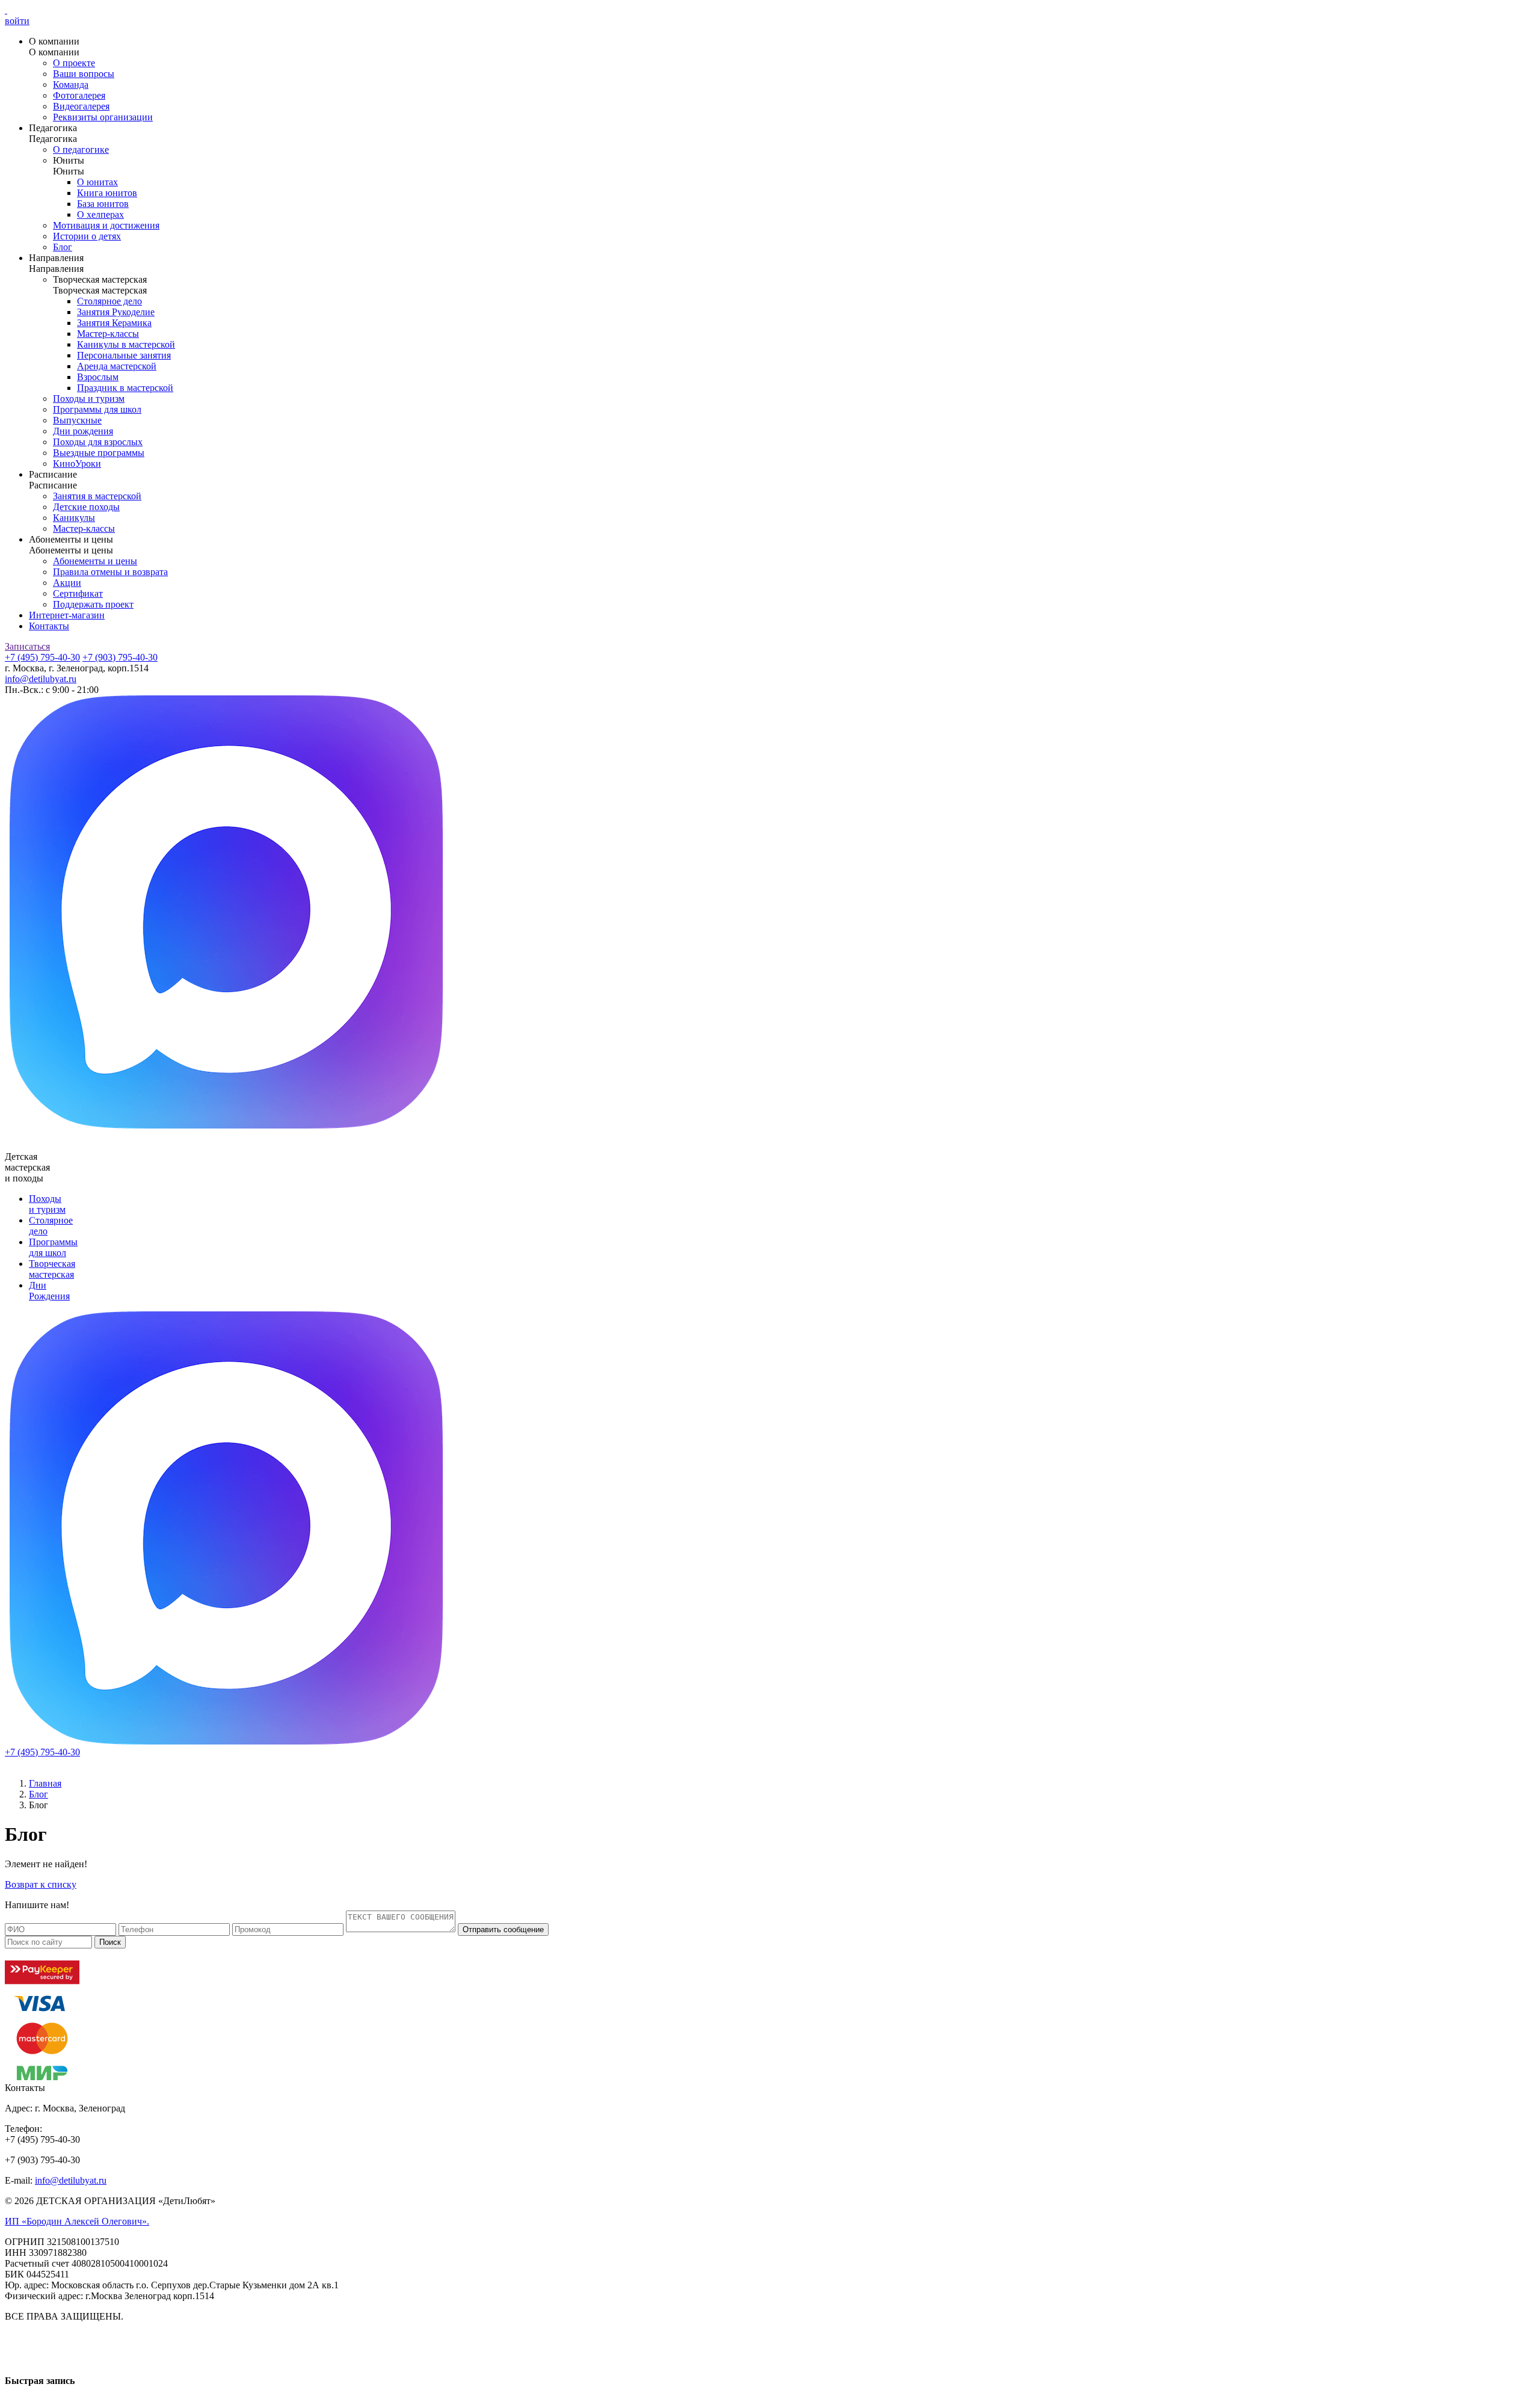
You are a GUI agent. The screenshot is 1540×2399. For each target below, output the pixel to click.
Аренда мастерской (117, 366)
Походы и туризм (89, 399)
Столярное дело (109, 301)
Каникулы (74, 518)
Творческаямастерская (52, 1269)
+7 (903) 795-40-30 (120, 657)
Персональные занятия (124, 355)
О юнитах (97, 182)
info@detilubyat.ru (41, 679)
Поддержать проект (93, 604)
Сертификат (78, 593)
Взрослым (98, 377)
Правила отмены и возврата (110, 572)
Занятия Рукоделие (116, 312)
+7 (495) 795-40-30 (42, 657)
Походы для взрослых (98, 442)
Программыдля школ (53, 1247)
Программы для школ (97, 409)
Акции (67, 583)
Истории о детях (87, 236)
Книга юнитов (107, 193)
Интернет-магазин (67, 615)
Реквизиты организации (103, 117)
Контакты (49, 626)
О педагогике (81, 149)
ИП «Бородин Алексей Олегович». (77, 2221)
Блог (63, 247)
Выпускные (77, 420)
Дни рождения (83, 431)
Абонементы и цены (95, 561)
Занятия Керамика (114, 323)
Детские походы (86, 507)
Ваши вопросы (84, 74)
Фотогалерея (79, 95)
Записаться (27, 646)
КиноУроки (77, 463)
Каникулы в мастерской (126, 344)
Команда (71, 85)
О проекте (74, 63)
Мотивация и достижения (106, 225)
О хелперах (100, 214)
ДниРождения (49, 1291)
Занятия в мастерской (97, 496)
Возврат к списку (41, 1884)
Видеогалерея (81, 106)
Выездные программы (99, 453)
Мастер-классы (108, 334)
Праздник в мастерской (125, 388)
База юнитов (103, 204)
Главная (45, 1783)
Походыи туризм (47, 1204)
